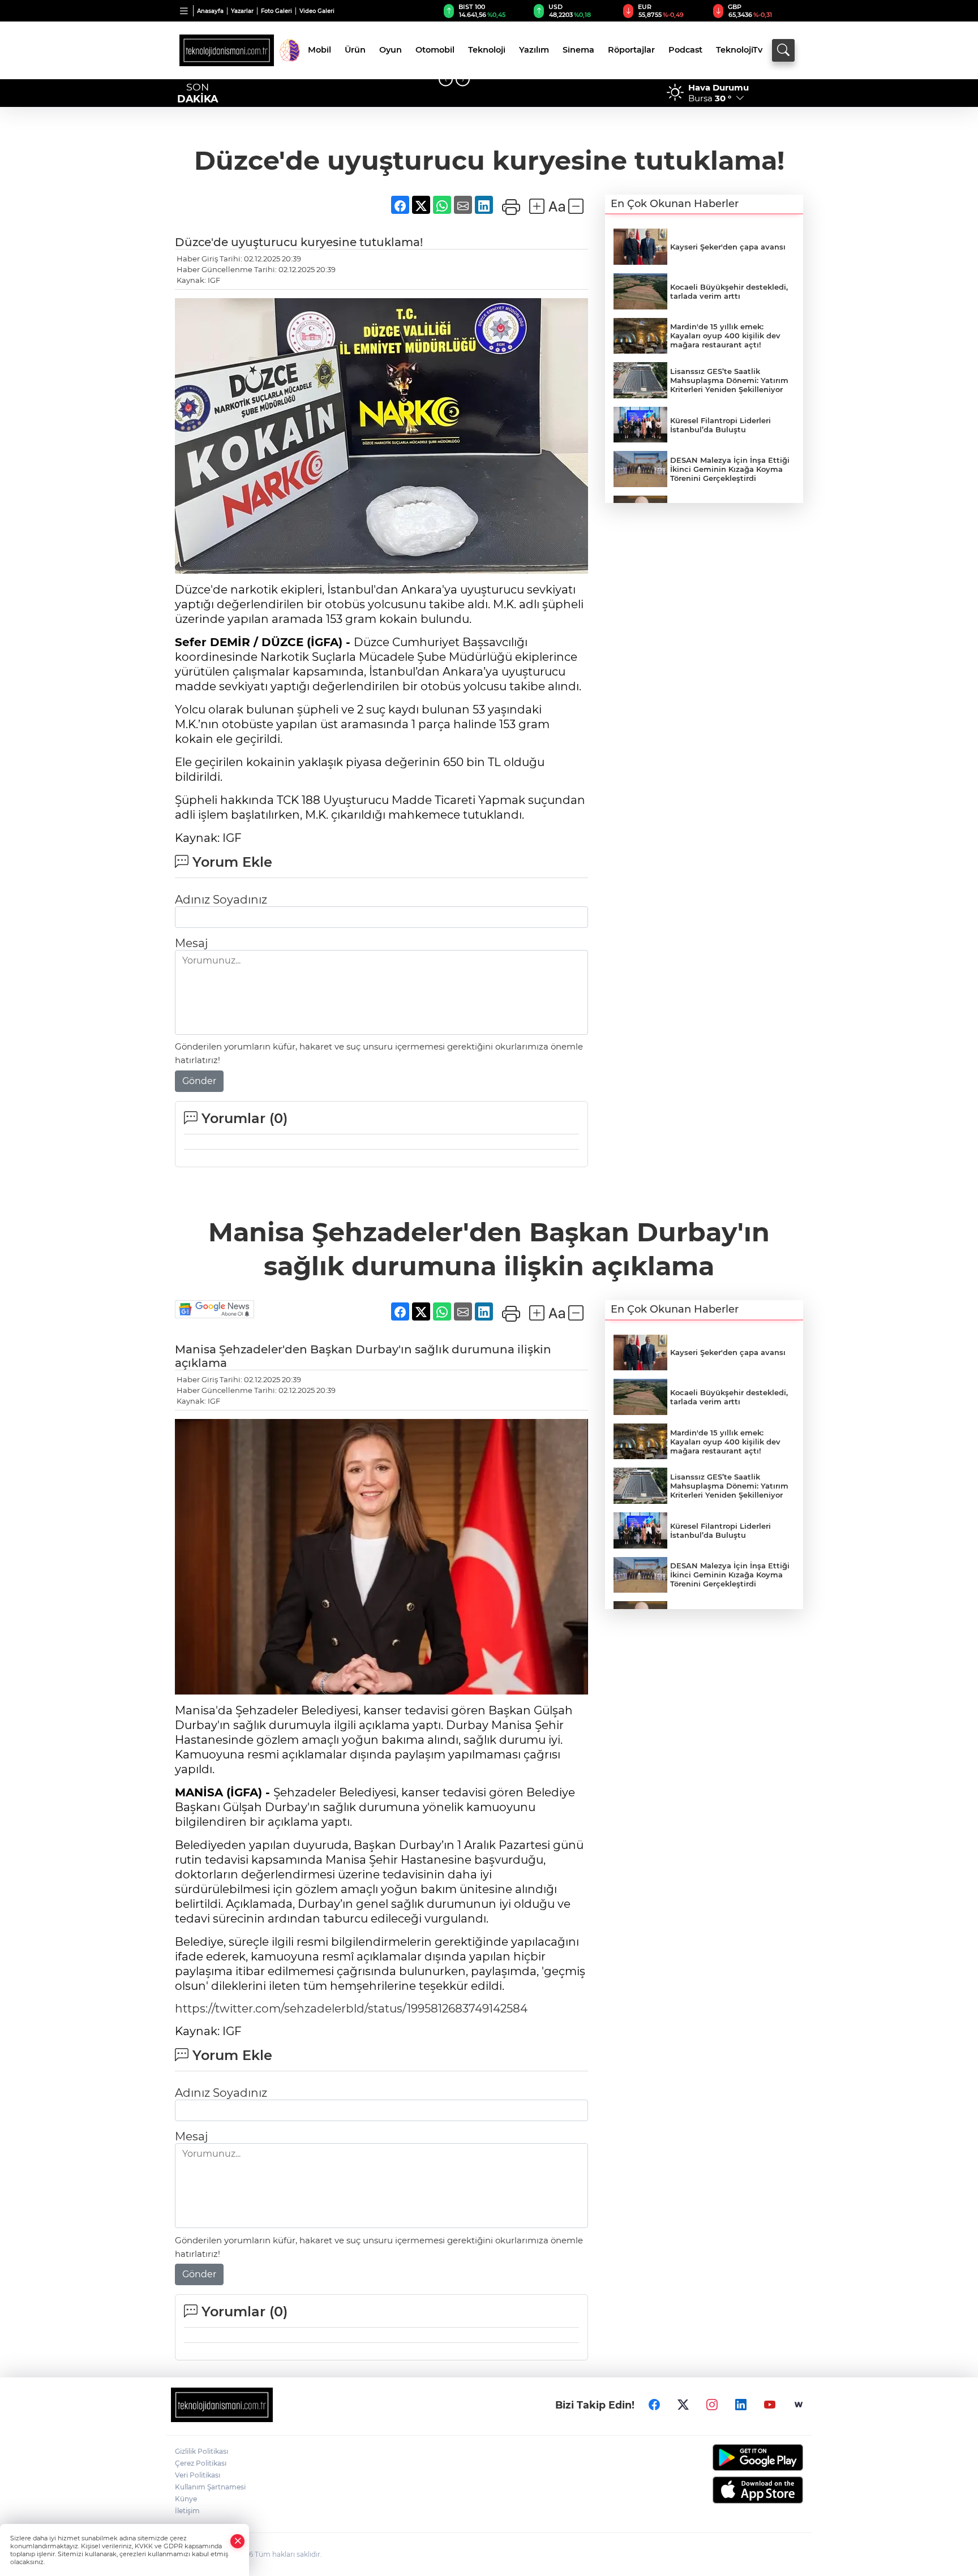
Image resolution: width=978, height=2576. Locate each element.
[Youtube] (770, 2405)
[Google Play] (731, 2457)
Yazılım (534, 50)
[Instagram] (712, 2405)
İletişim (187, 2511)
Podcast (685, 50)
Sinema (578, 50)
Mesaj (191, 943)
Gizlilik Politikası (201, 2451)
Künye (186, 2499)
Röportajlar (631, 50)
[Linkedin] (741, 2405)
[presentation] (446, 79)
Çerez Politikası (201, 2463)
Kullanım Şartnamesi (210, 2487)
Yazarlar (242, 11)
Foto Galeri (276, 11)
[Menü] (184, 11)
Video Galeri (317, 11)
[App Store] (731, 2490)
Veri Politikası (198, 2475)
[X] (683, 2405)
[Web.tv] (799, 2405)
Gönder (199, 1081)
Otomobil (435, 50)
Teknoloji (487, 50)
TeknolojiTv (739, 50)
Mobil (319, 50)
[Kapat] (238, 2541)
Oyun (391, 50)
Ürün (355, 50)
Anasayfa (210, 11)
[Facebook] (654, 2405)
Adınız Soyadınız (221, 900)
